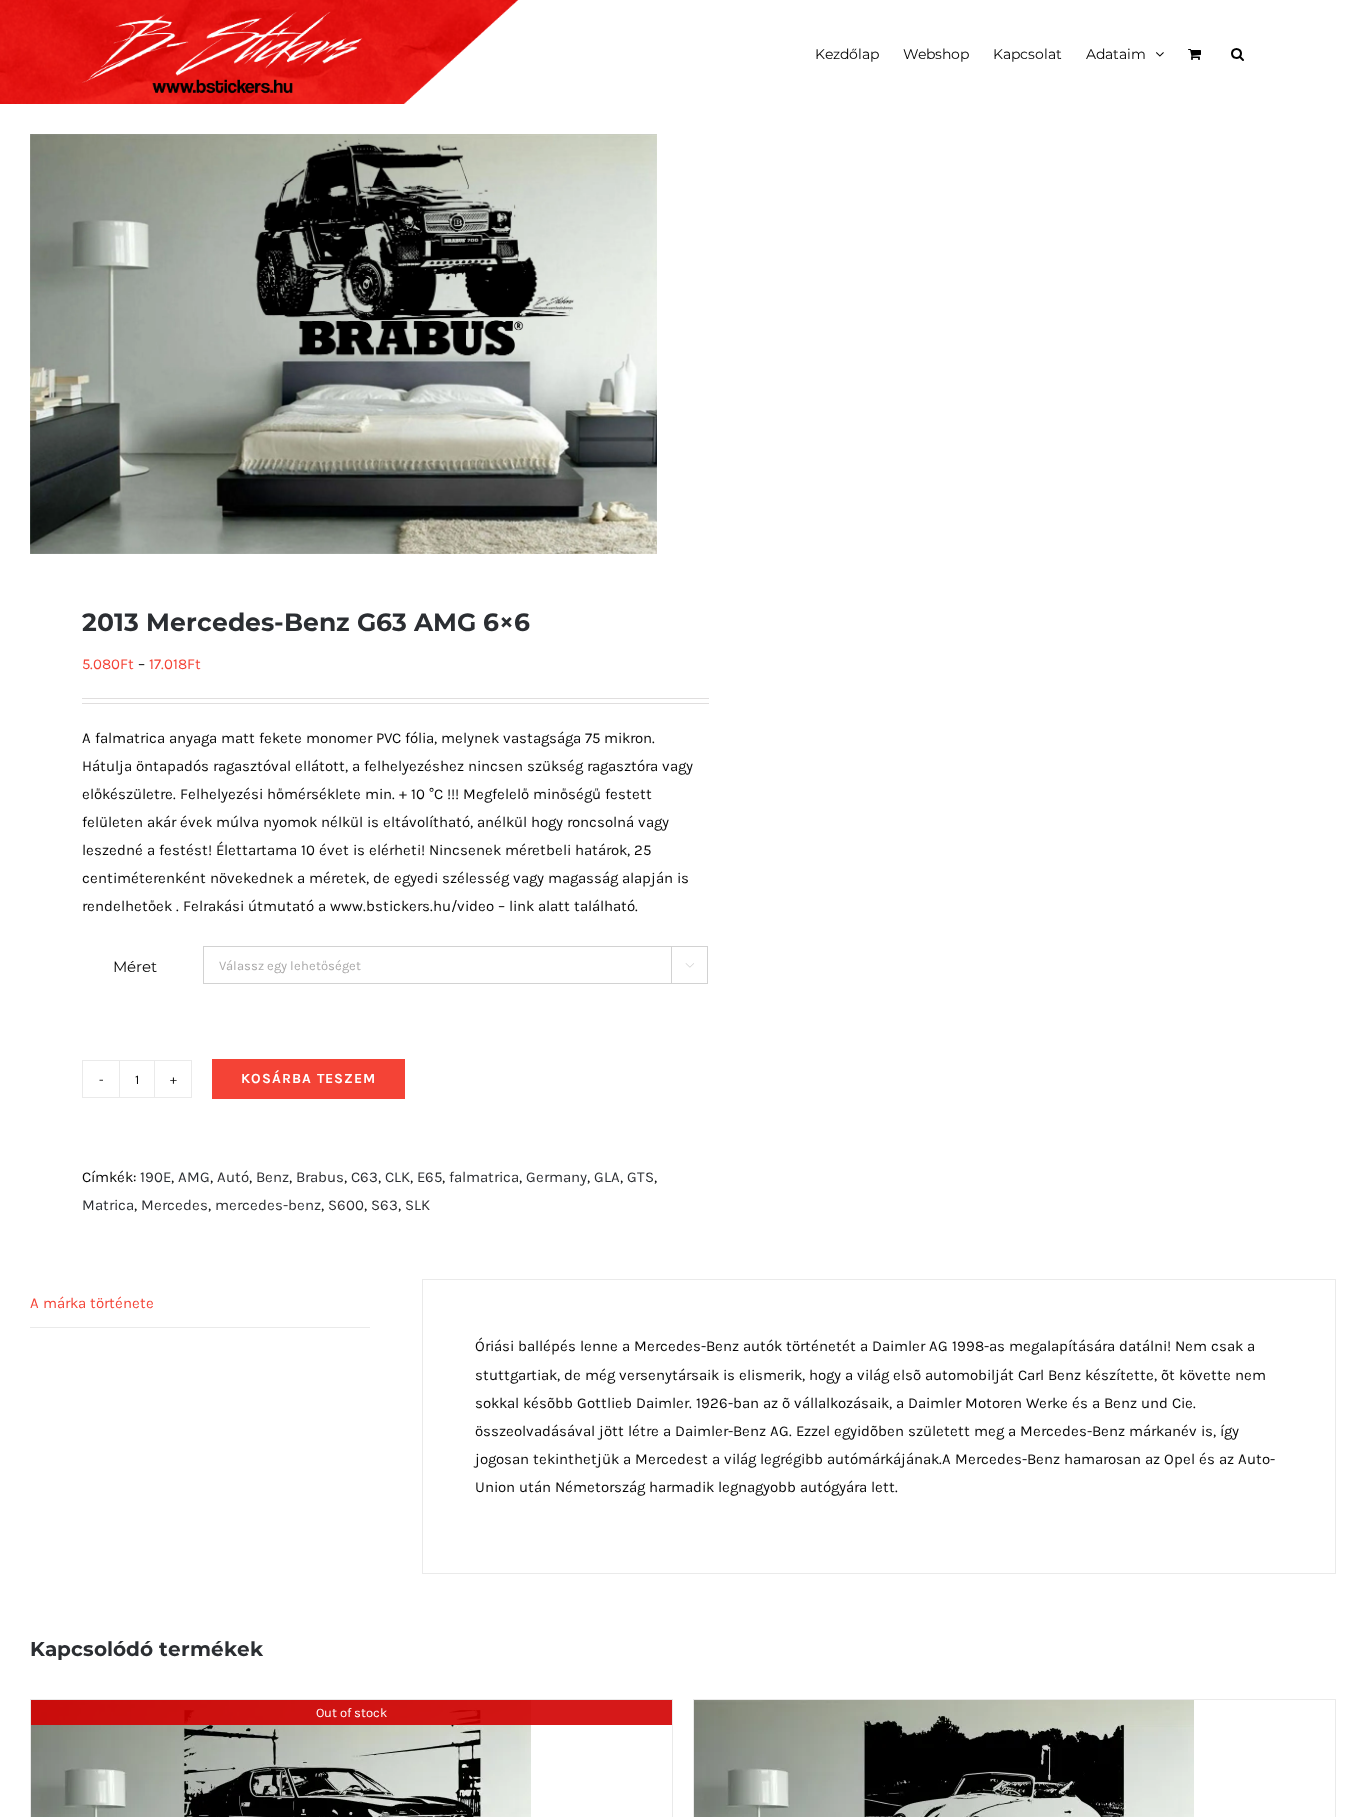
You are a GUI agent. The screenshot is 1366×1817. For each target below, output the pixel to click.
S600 (346, 1205)
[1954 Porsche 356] (944, 1714)
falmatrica (484, 1177)
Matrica (108, 1205)
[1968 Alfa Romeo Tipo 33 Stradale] (281, 1714)
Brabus (320, 1177)
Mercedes (174, 1205)
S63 (384, 1205)
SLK (417, 1205)
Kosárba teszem (308, 1078)
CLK (397, 1177)
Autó (233, 1177)
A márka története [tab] (92, 1303)
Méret (135, 966)
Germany (556, 1177)
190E (155, 1177)
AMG (194, 1177)
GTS (640, 1177)
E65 (429, 1177)
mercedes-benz (268, 1205)
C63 (364, 1177)
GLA (607, 1177)
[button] (1237, 52)
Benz (272, 1177)
